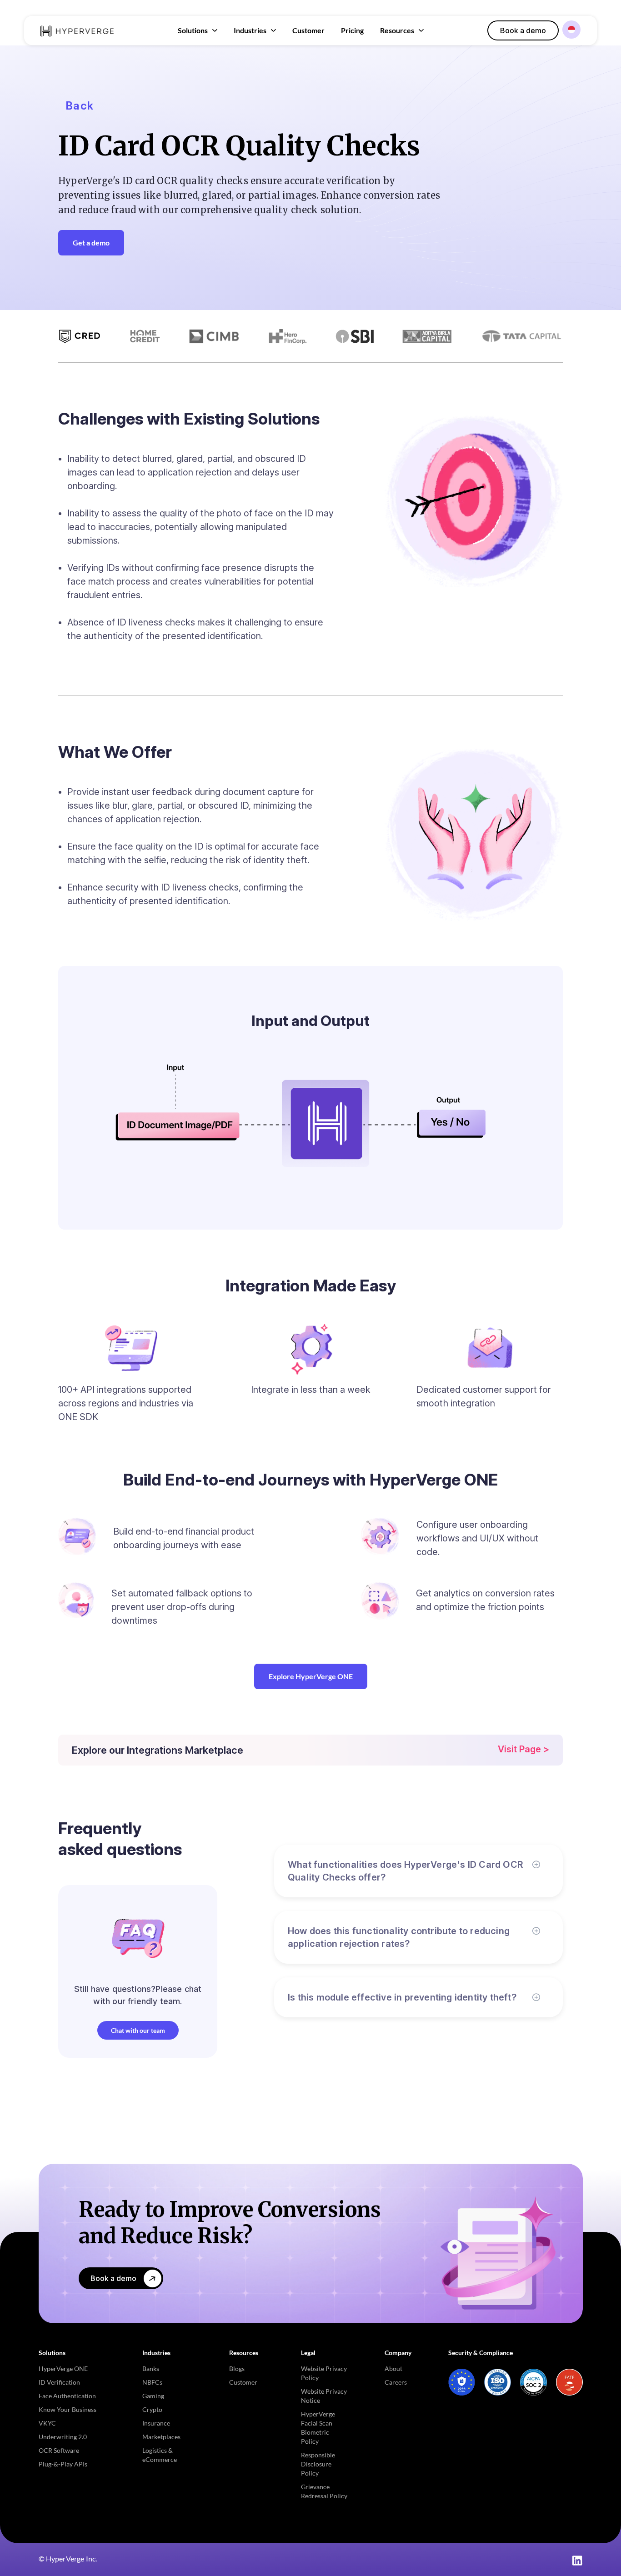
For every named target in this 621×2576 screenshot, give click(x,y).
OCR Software (59, 2450)
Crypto (152, 2409)
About (393, 2368)
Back (80, 106)
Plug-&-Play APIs (63, 2464)
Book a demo (523, 30)
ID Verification (59, 2382)
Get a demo (91, 243)
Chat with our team (138, 2030)
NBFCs (152, 2382)
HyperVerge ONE (63, 2368)
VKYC (47, 2423)
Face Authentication (67, 2396)
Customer (308, 30)
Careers (396, 2382)
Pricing (352, 30)
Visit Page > (523, 1749)
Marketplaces (161, 2437)
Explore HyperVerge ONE (311, 1676)
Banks (151, 2368)
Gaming (153, 2396)
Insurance (156, 2423)
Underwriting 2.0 (63, 2437)
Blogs (237, 2368)
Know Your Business (68, 2409)
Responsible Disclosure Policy (318, 2464)
